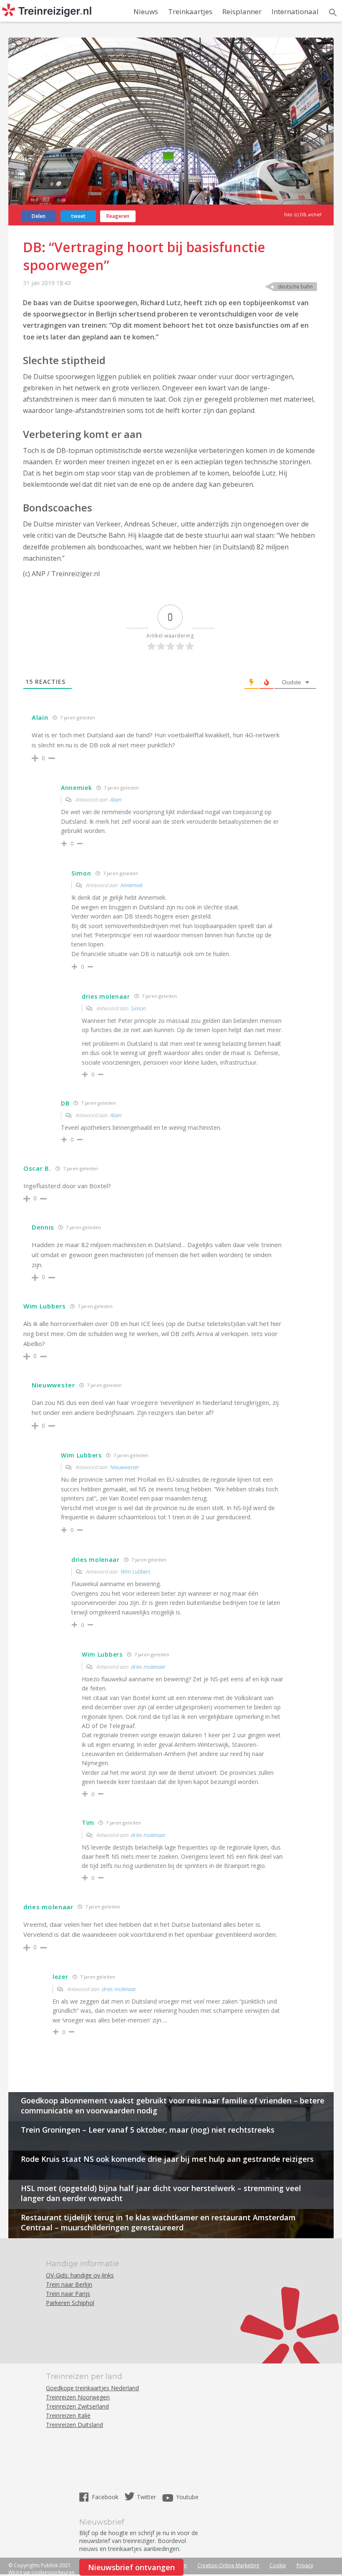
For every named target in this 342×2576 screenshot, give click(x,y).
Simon (138, 1008)
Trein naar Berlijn (69, 2284)
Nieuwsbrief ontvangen (131, 2567)
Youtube (187, 2497)
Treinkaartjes (190, 11)
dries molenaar (148, 1667)
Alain (116, 800)
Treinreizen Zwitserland (77, 2406)
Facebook (106, 2497)
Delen (39, 216)
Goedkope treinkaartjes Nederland (92, 2388)
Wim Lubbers (136, 1571)
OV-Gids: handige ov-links (80, 2275)
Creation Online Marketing (228, 2565)
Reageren (118, 216)
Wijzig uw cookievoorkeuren (41, 2572)
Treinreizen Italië (68, 2415)
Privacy (305, 2565)
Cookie (278, 2565)
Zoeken (333, 13)
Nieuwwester (125, 1467)
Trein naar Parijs (68, 2294)
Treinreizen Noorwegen (78, 2397)
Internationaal (295, 11)
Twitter (146, 2497)
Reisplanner (242, 11)
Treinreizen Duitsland (74, 2425)
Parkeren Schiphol (70, 2303)
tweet (78, 216)
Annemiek (132, 885)
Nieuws (146, 11)
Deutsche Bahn (295, 287)
